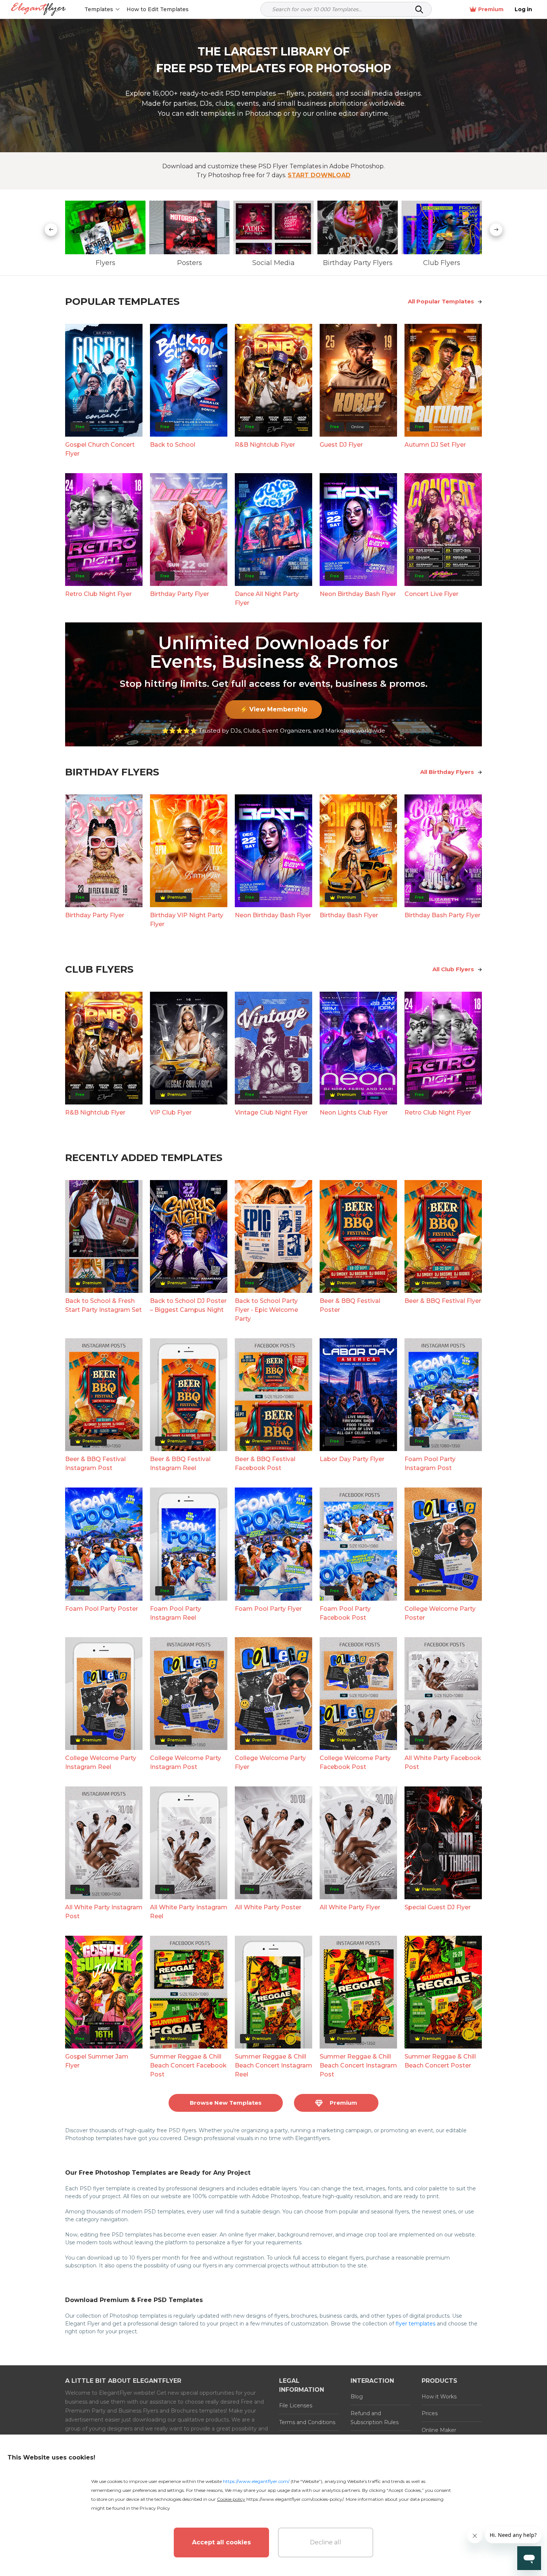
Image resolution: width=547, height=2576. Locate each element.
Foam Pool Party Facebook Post (345, 1613)
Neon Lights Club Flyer (354, 1112)
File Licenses (296, 2406)
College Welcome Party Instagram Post (185, 1762)
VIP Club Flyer (171, 1112)
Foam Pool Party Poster (102, 1609)
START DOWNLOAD (319, 175)
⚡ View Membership (274, 709)
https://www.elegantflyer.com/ (256, 2481)
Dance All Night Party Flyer (267, 598)
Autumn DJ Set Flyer (435, 445)
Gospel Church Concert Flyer (100, 449)
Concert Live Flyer (431, 594)
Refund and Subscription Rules (375, 2418)
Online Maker (439, 2430)
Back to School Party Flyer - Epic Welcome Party (266, 1310)
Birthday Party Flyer (180, 594)
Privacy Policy (155, 2508)
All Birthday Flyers (447, 772)
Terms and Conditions (307, 2422)
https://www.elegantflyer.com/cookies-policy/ (295, 2499)
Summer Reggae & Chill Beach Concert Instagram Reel (273, 2065)
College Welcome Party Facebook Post (355, 1762)
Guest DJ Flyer (341, 445)
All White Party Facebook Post (443, 1762)
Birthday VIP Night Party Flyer (187, 920)
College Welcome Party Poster (440, 1613)
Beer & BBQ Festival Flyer (443, 1301)
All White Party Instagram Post (104, 1912)
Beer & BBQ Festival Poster (350, 1305)
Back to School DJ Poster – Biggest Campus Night (188, 1305)
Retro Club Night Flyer (98, 594)
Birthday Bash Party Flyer (442, 915)
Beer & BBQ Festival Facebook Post (265, 1464)
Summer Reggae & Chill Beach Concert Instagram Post (358, 2065)
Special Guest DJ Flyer (438, 1907)
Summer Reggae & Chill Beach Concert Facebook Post (188, 2065)
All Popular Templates (441, 301)
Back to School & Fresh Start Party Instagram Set (103, 1305)
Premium (491, 9)
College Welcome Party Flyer (270, 1762)
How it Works (439, 2397)
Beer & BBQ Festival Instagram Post (95, 1464)
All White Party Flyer (350, 1907)
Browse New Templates (226, 2103)
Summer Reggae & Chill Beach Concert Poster (440, 2061)
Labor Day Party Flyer (352, 1459)
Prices (430, 2413)
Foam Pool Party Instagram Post (430, 1464)
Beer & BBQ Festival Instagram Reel (180, 1464)
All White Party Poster (268, 1907)
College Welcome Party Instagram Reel (101, 1762)
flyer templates (415, 2324)
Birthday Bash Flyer (349, 915)
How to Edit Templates (158, 9)
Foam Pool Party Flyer (268, 1609)
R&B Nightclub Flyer (265, 445)
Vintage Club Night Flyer (271, 1112)
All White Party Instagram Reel (189, 1912)
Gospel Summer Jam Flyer (97, 2061)
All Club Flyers (453, 969)
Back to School (173, 445)
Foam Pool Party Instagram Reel (175, 1613)
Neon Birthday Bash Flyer (358, 594)
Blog (357, 2397)
